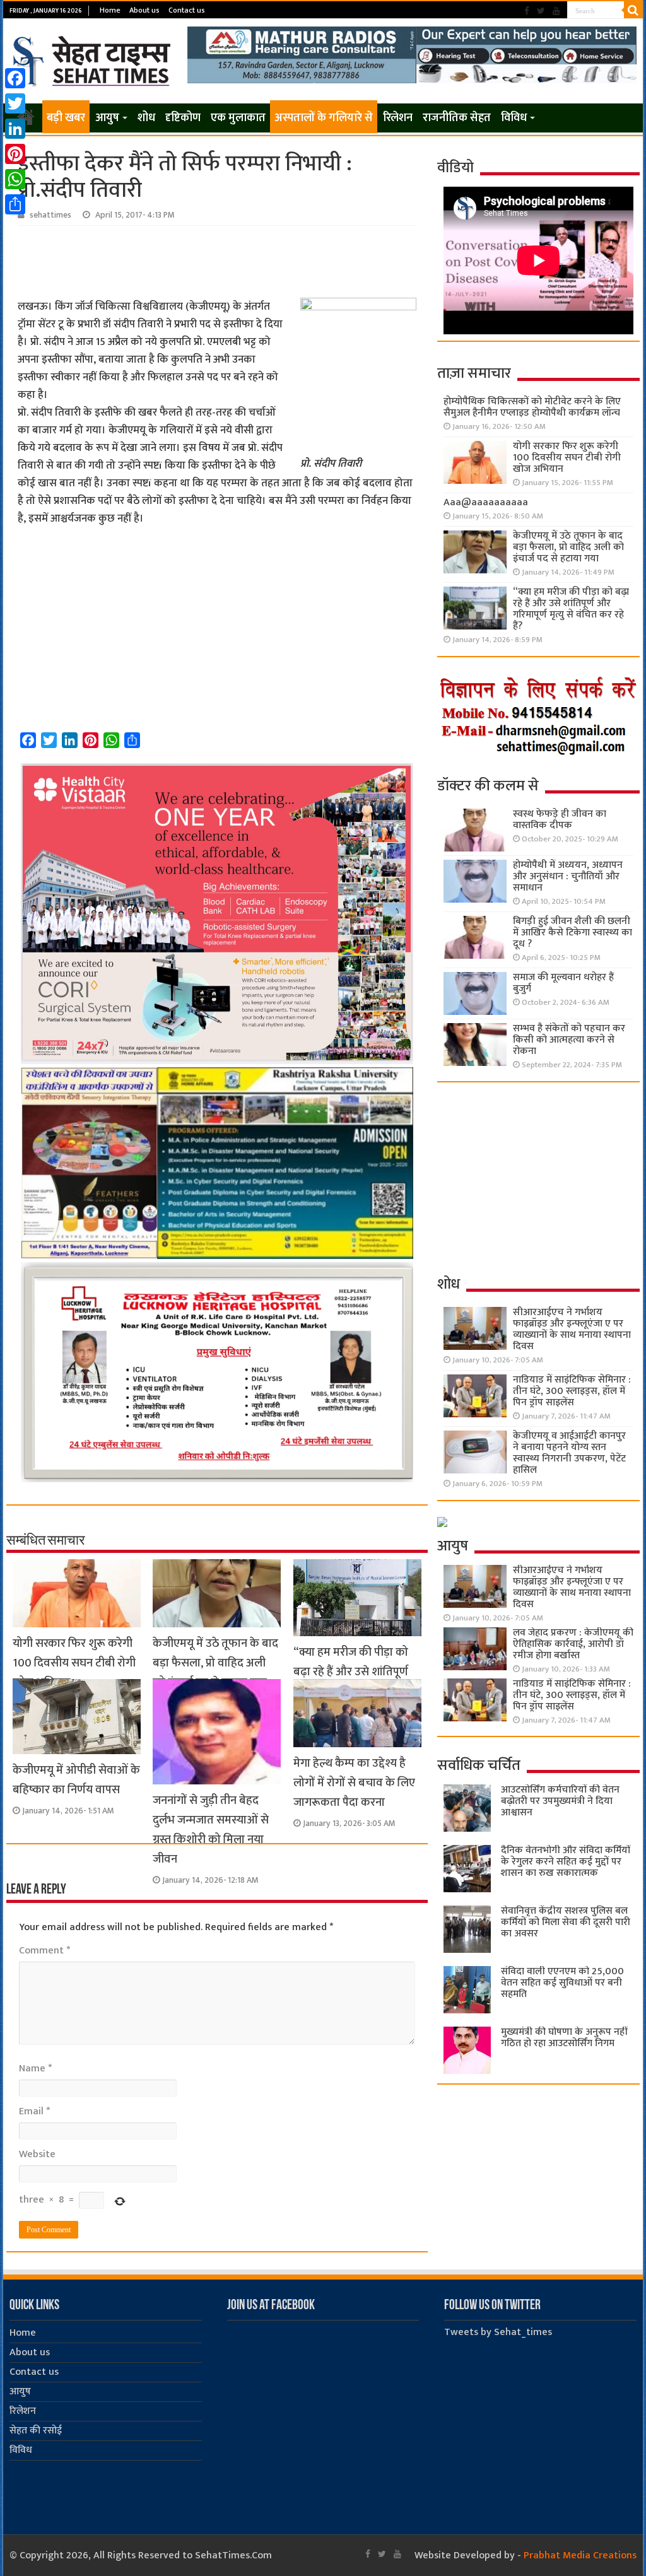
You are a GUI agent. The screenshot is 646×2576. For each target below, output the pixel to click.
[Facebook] (527, 11)
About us (144, 10)
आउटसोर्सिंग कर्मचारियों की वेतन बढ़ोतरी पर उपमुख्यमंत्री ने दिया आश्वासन (560, 1801)
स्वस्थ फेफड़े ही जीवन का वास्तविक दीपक (560, 820)
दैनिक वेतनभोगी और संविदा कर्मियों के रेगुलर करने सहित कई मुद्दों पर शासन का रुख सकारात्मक (566, 1862)
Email (34, 2111)
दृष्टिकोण (183, 118)
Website (37, 2154)
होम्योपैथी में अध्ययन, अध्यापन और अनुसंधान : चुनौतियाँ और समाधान (568, 876)
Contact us (187, 10)
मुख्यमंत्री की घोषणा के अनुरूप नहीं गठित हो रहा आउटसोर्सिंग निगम (564, 2038)
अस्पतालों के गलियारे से (324, 118)
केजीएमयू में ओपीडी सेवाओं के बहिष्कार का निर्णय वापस (76, 1780)
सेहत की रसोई (36, 2431)
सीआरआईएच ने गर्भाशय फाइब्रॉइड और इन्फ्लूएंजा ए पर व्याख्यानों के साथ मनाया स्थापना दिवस (572, 1329)
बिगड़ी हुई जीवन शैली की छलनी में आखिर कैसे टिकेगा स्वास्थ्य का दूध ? (573, 933)
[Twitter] (541, 11)
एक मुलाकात (238, 118)
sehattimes (50, 215)
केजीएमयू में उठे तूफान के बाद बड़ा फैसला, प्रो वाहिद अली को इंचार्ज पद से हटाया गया (215, 1663)
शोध (146, 118)
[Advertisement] (216, 261)
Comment (44, 1951)
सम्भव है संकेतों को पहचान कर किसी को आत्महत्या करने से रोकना (569, 1040)
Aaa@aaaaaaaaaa (486, 502)
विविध (514, 118)
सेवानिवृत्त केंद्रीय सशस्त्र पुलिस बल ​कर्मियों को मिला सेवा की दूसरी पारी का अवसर (566, 1922)
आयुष (107, 118)
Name (35, 2069)
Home (110, 10)
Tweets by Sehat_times (498, 2332)
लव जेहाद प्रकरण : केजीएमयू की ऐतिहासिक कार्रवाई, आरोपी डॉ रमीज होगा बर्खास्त (573, 1644)
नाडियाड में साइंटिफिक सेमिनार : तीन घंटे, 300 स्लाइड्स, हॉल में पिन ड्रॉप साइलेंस (572, 1391)
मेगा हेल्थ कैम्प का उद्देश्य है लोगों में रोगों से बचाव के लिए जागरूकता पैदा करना (354, 1783)
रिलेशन (398, 118)
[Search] (633, 10)
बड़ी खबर (66, 118)
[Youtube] (556, 11)
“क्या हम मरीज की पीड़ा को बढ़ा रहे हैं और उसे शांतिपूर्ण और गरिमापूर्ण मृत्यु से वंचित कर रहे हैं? (571, 609)
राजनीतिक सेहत (457, 118)
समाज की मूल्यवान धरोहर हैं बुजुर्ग (563, 983)
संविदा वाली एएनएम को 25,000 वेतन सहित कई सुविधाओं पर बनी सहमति (562, 1983)
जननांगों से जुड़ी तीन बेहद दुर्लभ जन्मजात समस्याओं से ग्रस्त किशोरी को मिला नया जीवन (211, 1830)
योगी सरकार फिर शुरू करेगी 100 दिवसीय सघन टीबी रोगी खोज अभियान (74, 1663)
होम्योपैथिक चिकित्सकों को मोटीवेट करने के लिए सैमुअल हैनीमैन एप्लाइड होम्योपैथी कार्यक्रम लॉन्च (532, 407)
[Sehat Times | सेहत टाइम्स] (94, 59)
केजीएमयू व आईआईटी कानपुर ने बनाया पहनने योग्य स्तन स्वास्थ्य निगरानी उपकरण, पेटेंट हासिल (569, 1453)
